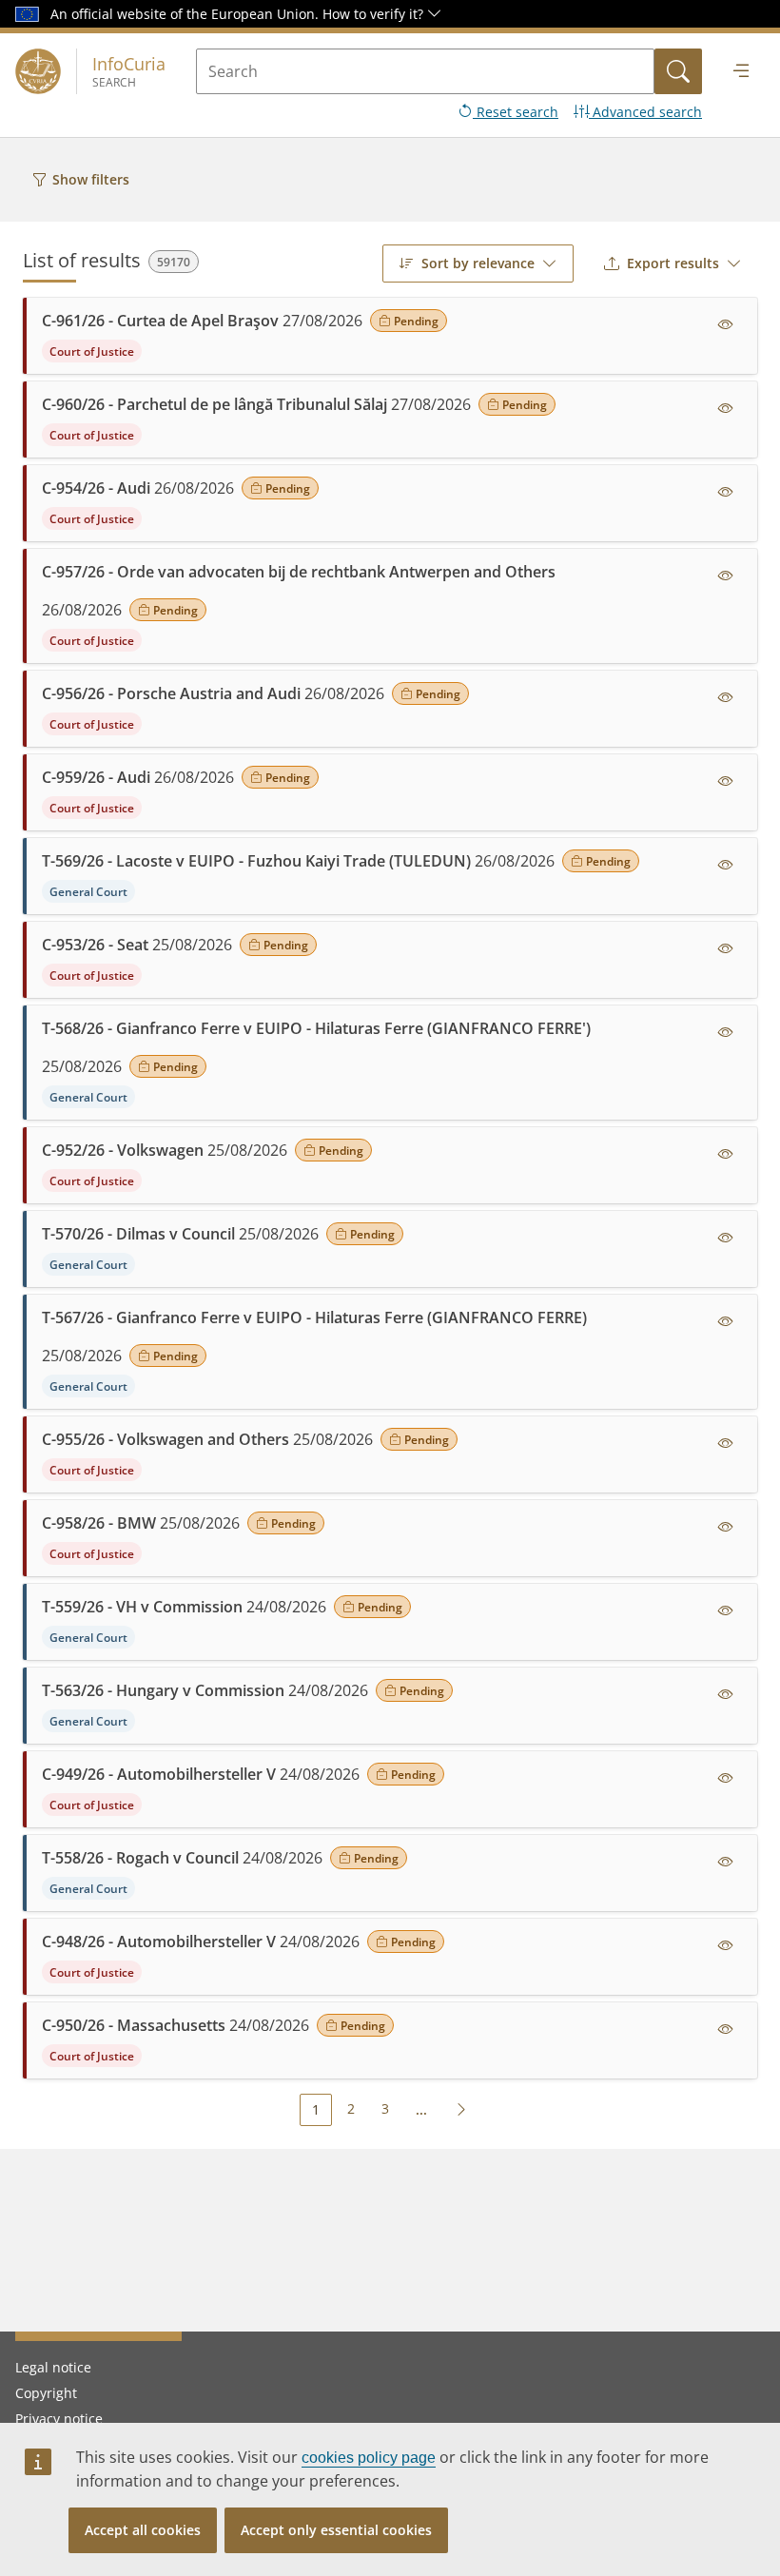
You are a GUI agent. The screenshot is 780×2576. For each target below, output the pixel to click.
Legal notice (53, 2367)
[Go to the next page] (461, 2109)
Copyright (46, 2393)
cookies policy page (369, 2458)
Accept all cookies (143, 2530)
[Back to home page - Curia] (38, 71)
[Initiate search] (678, 71)
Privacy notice (59, 2419)
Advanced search (645, 112)
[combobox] (478, 263)
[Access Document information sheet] (726, 324)
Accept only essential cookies (336, 2530)
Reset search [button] (516, 112)
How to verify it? (375, 14)
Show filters (91, 179)
